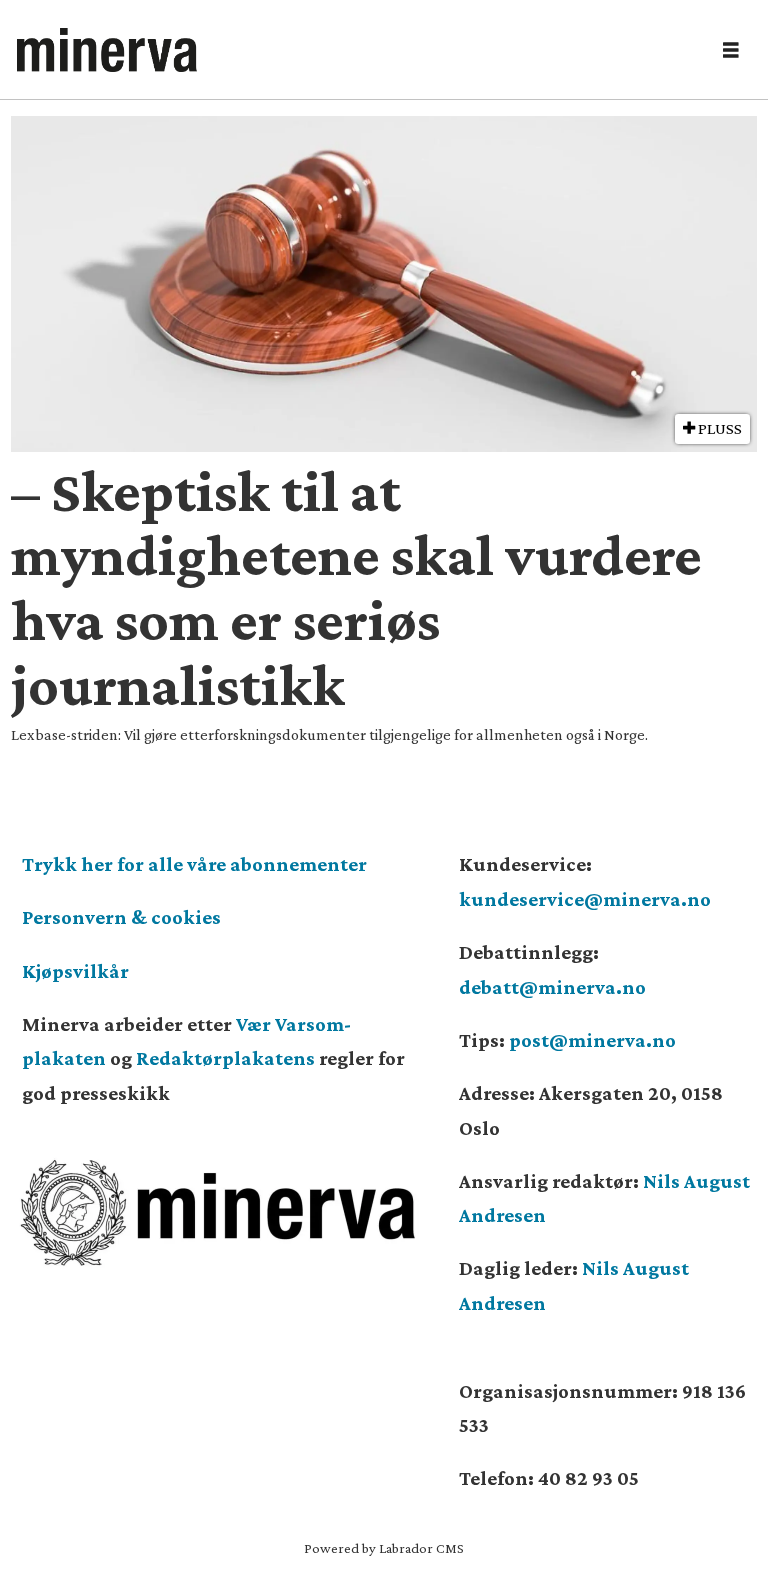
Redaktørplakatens (225, 1058)
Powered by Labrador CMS (384, 1548)
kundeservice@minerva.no (585, 899)
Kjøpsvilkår (75, 971)
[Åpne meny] (731, 50)
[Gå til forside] (356, 50)
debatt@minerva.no (552, 987)
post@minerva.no (592, 1040)
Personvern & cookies (121, 917)
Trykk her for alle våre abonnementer (194, 864)
